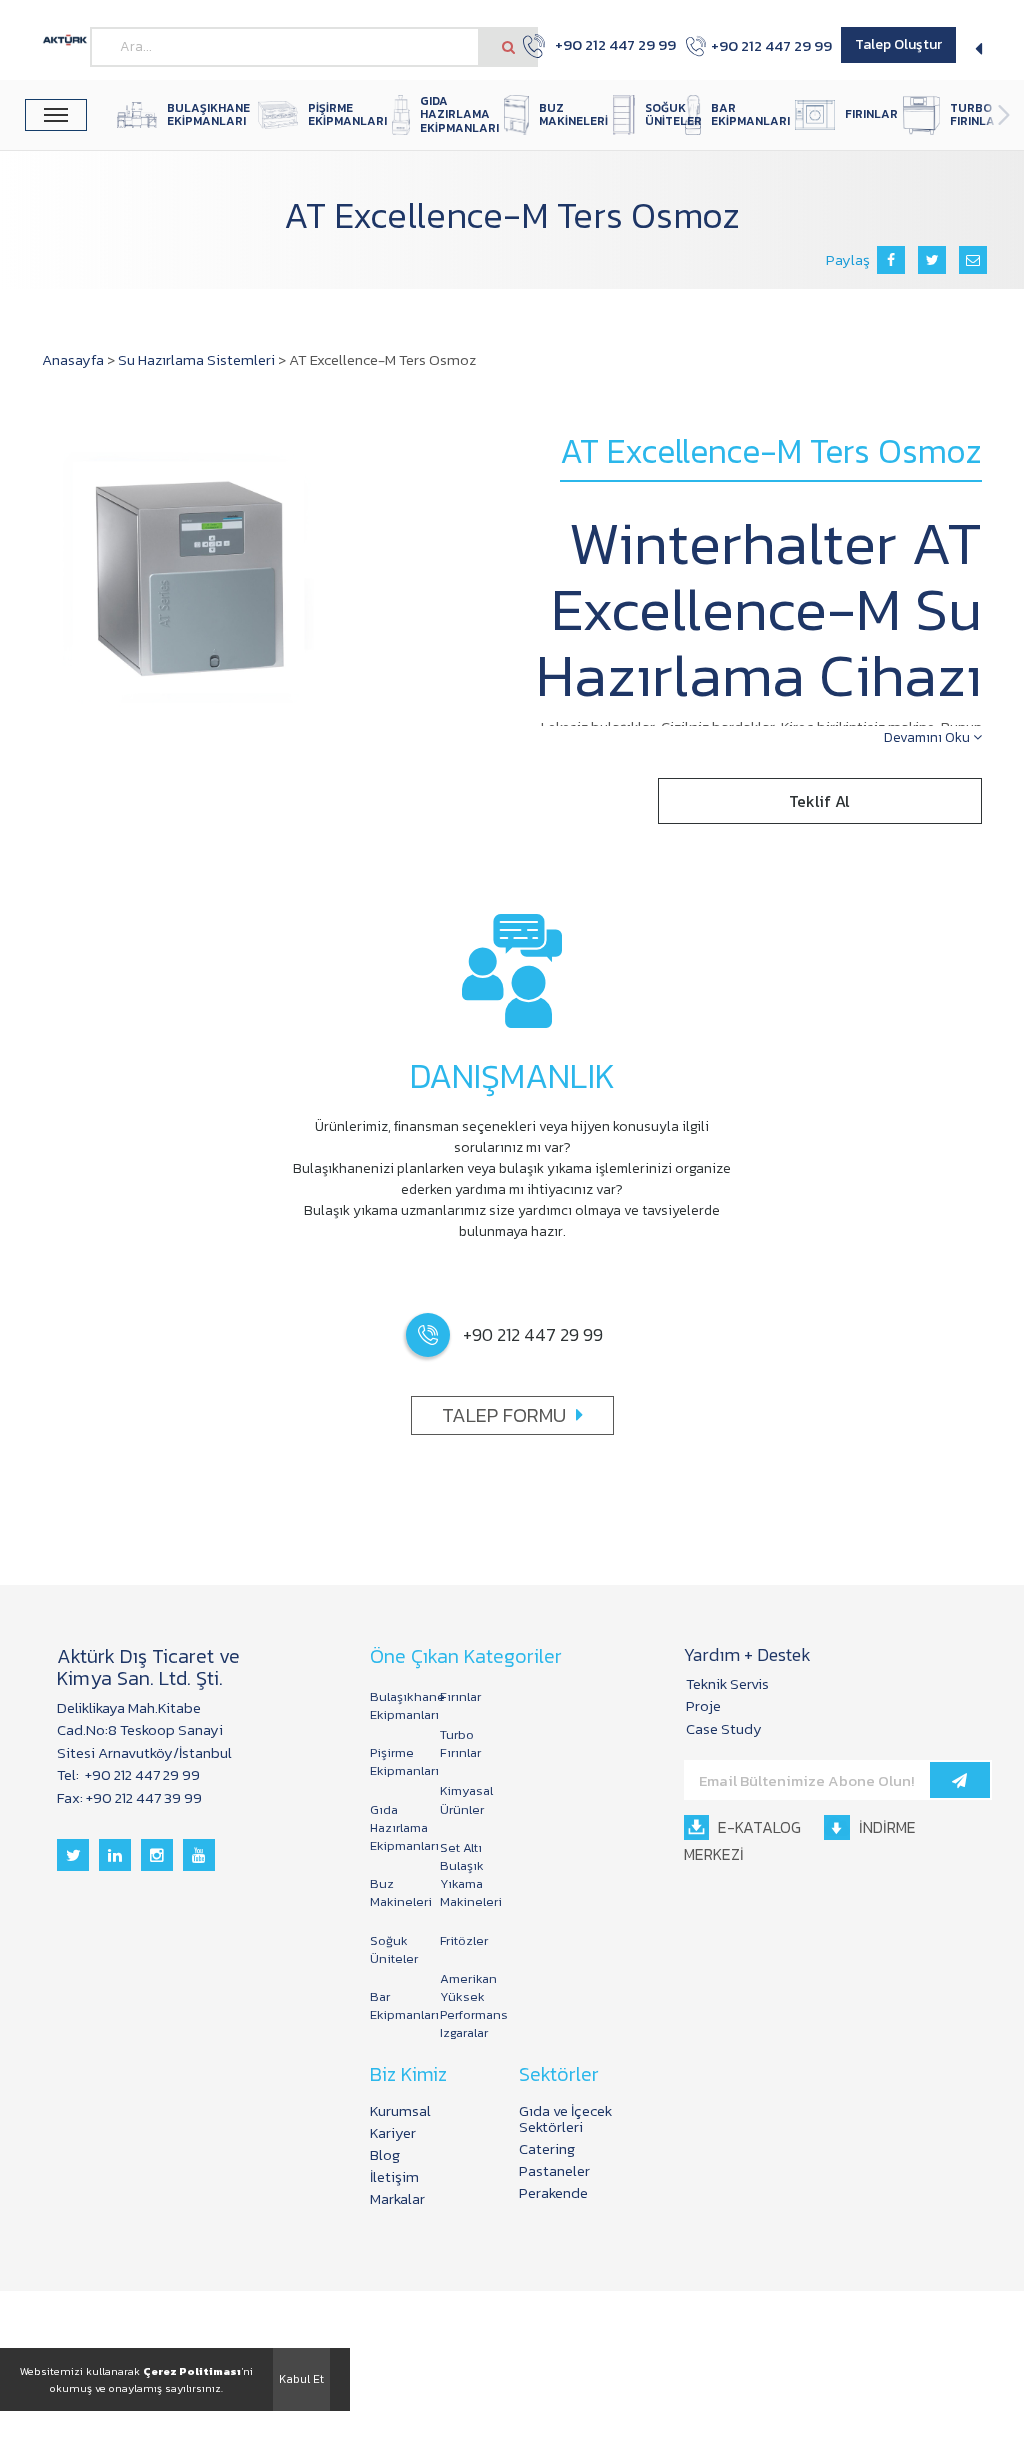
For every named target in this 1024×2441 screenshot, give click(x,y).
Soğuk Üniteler (394, 1949)
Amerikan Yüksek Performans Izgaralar (465, 2006)
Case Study (724, 1728)
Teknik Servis (727, 1683)
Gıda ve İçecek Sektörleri (565, 2118)
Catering (547, 2148)
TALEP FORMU (504, 1415)
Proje (703, 1705)
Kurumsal (400, 2110)
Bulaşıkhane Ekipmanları (395, 1705)
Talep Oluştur (898, 44)
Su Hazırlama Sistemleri (196, 359)
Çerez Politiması (192, 2371)
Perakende (553, 2192)
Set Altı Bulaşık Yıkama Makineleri (465, 1875)
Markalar (397, 2198)
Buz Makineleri (395, 1892)
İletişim (394, 2176)
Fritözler (464, 1940)
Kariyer (393, 2132)
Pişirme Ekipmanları (395, 1761)
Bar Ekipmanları (395, 2005)
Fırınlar (460, 1696)
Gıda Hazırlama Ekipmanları (395, 1827)
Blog (385, 2154)
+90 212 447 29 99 (604, 45)
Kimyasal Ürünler (465, 1799)
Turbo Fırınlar (460, 1743)
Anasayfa (73, 359)
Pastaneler (554, 2170)
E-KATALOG (757, 1827)
